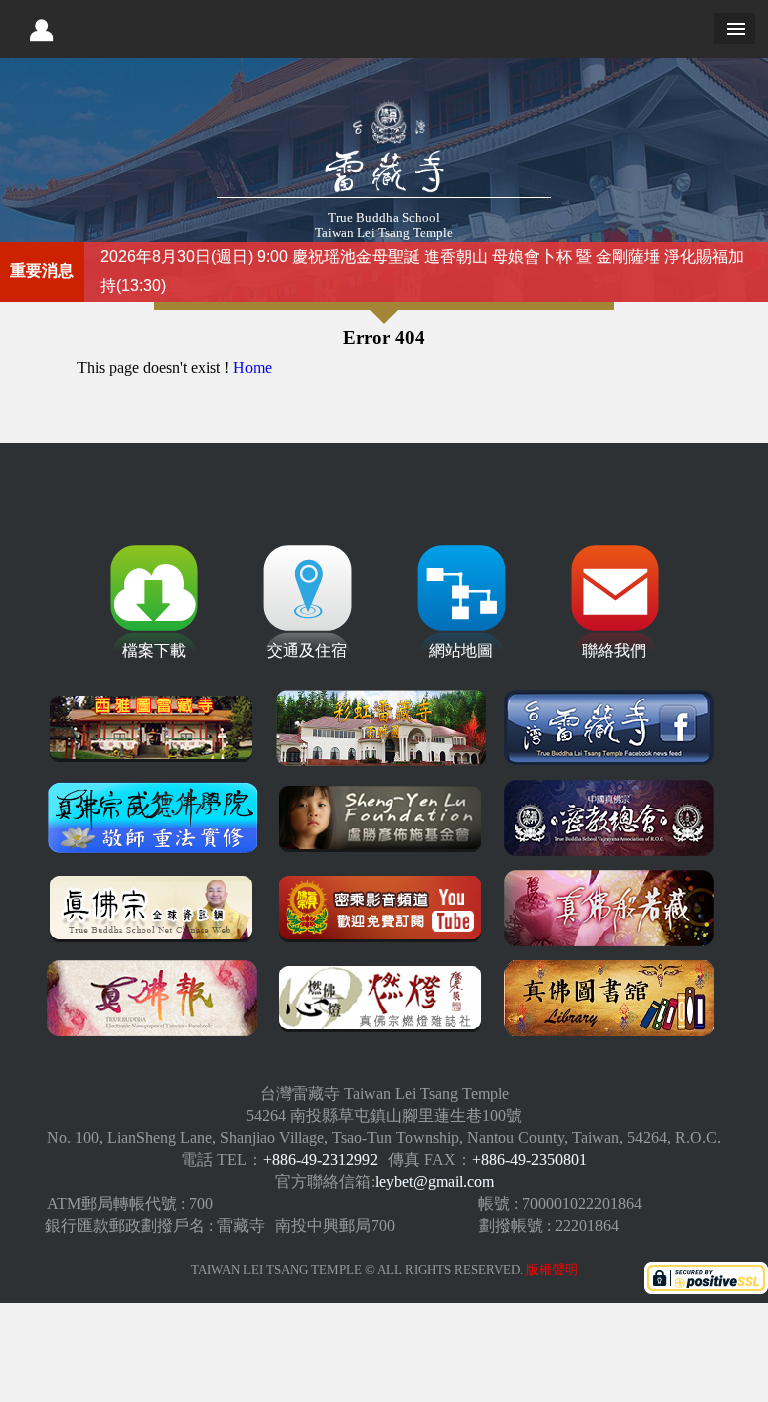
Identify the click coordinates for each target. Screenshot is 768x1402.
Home (252, 367)
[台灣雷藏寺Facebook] (609, 730)
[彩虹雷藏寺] (381, 730)
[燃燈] (381, 1000)
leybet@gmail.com (434, 1181)
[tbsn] (152, 910)
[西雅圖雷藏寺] (152, 730)
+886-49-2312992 (320, 1159)
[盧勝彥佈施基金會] (381, 820)
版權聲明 (552, 1270)
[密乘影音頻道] (381, 910)
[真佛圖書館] (609, 1000)
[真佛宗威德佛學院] (152, 820)
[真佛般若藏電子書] (609, 910)
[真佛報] (152, 1000)
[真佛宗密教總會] (609, 820)
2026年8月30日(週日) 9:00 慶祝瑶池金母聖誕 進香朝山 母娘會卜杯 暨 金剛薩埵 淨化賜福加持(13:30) (422, 271)
